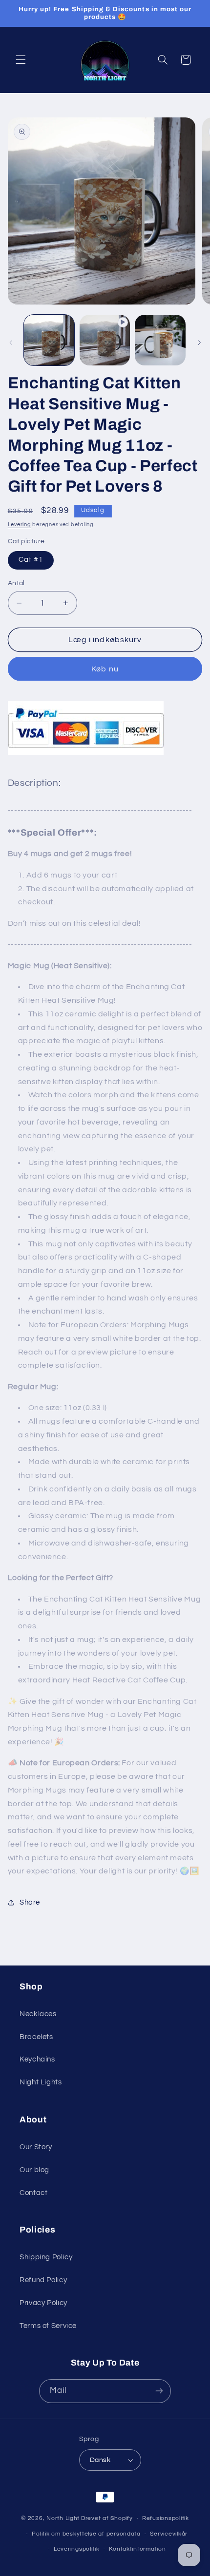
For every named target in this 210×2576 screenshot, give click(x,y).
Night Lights (41, 2082)
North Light (63, 2518)
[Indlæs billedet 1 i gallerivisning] (49, 340)
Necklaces (38, 2014)
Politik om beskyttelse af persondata (86, 2534)
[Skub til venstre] (11, 343)
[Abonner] (159, 2391)
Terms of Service (48, 2326)
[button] (21, 60)
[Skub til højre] (199, 343)
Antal (16, 583)
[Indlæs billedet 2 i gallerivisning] (160, 340)
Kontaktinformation (137, 2549)
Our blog (34, 2170)
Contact (33, 2193)
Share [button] (30, 1902)
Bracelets (36, 2037)
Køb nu (105, 669)
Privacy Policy (43, 2303)
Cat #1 (31, 560)
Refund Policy (43, 2280)
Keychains (37, 2059)
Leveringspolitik (77, 2549)
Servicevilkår (169, 2534)
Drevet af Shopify (107, 2518)
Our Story (36, 2147)
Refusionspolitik (166, 2518)
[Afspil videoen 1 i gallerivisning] (105, 340)
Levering (20, 525)
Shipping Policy (46, 2257)
